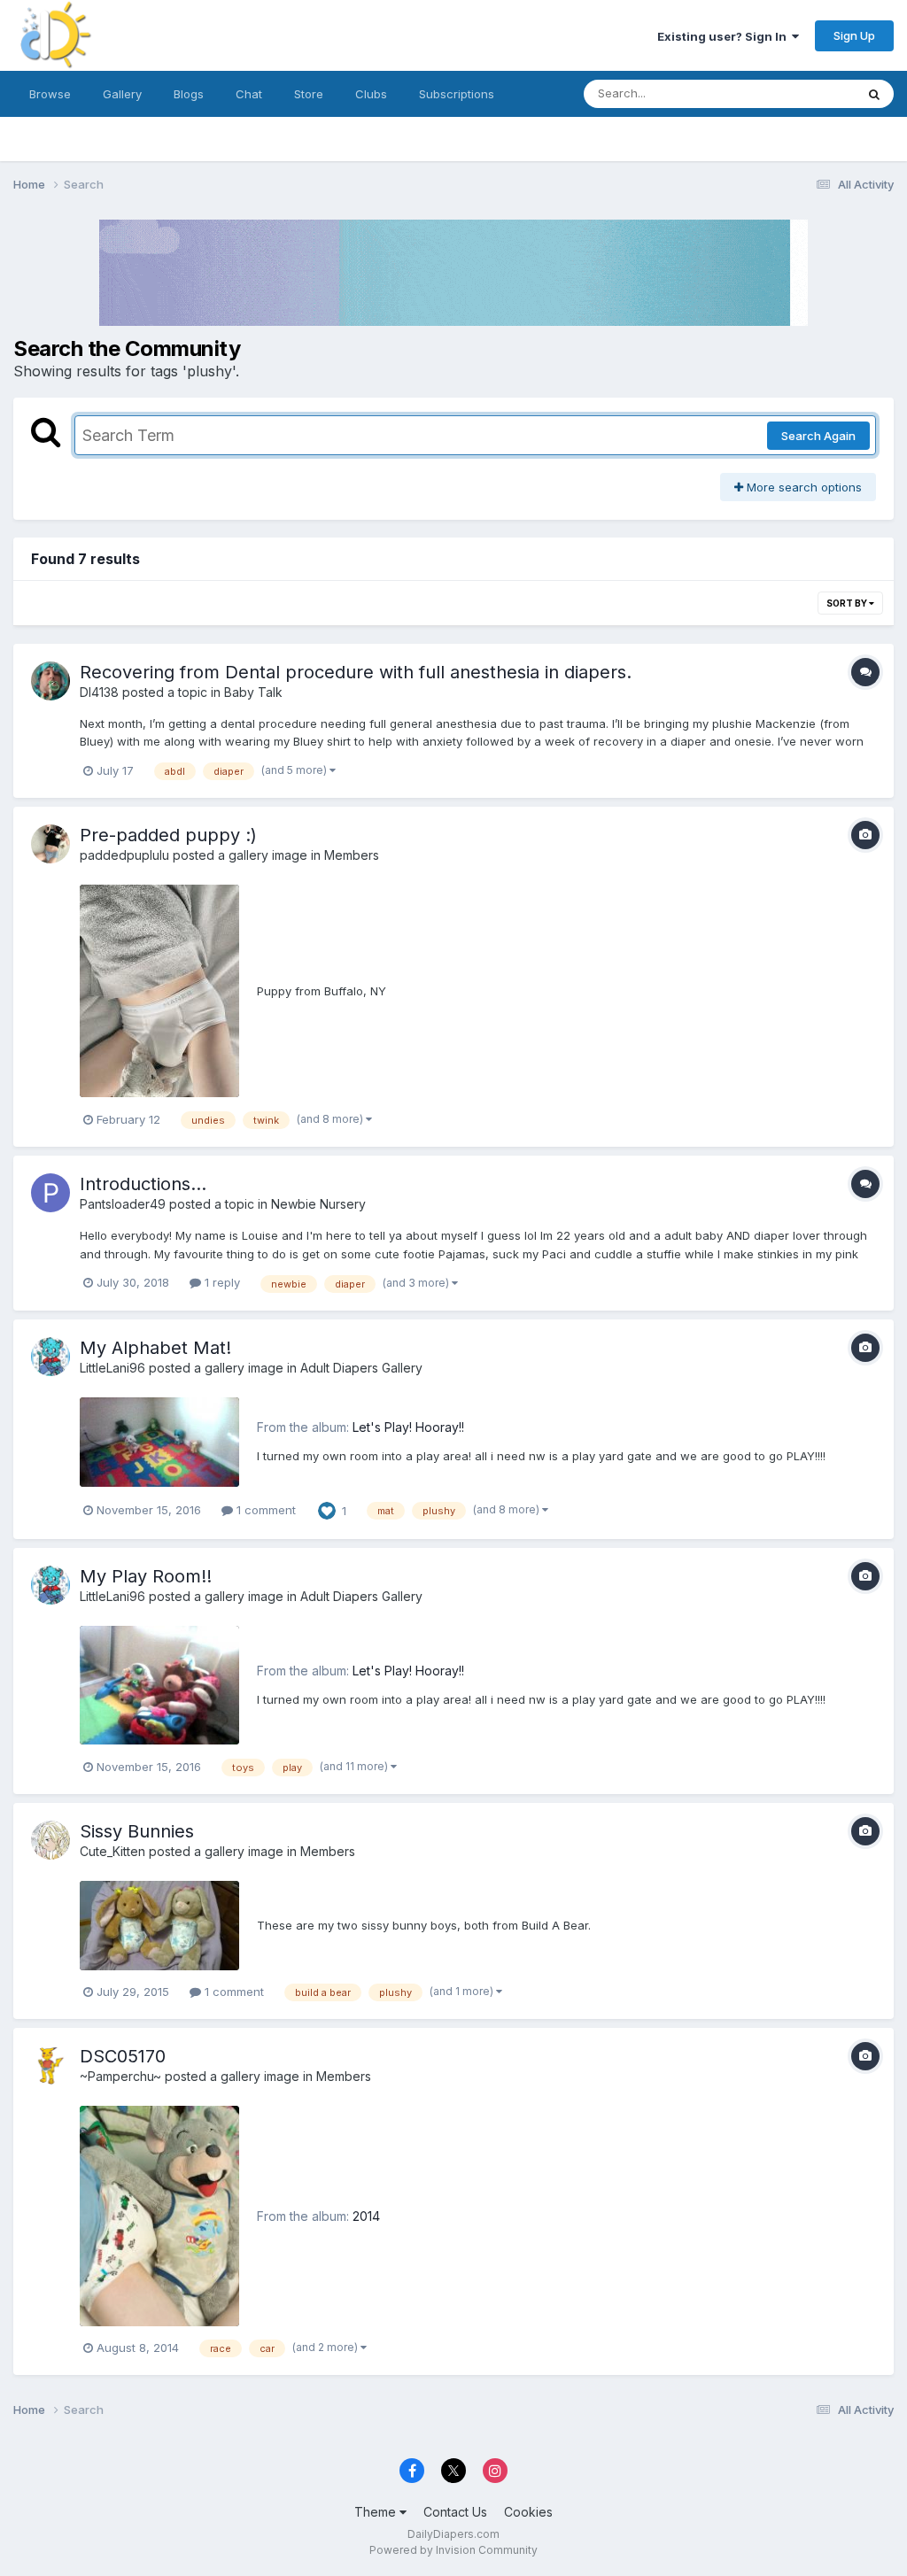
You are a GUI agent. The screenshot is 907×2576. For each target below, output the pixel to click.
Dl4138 (99, 692)
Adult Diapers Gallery (361, 1368)
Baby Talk (253, 692)
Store (309, 94)
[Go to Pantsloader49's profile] (50, 1193)
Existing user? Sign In (725, 36)
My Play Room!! (146, 1576)
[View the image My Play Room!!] (159, 1685)
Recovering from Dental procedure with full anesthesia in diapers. (356, 672)
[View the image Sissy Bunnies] (159, 1926)
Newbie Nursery (318, 1204)
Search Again (818, 436)
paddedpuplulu (124, 855)
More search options (802, 487)
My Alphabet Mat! (155, 1348)
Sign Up (854, 35)
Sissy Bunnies (137, 1831)
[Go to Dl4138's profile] (50, 681)
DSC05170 (123, 2056)
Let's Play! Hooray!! (408, 1427)
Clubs (371, 94)
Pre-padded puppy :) (168, 835)
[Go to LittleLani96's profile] (50, 1357)
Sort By (848, 603)
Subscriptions (457, 94)
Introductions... (143, 1184)
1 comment (264, 1510)
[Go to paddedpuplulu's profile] (50, 844)
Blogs (189, 94)
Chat (249, 94)
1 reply (221, 1282)
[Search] (874, 94)
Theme (377, 2512)
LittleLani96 (112, 1368)
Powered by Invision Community (453, 2550)
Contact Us (455, 2512)
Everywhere (800, 93)
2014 (366, 2216)
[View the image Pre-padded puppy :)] (159, 991)
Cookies (528, 2512)
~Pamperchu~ (120, 2076)
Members (352, 855)
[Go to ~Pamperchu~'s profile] (50, 2065)
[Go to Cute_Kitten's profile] (50, 1840)
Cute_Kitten (112, 1851)
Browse (50, 94)
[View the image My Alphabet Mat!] (159, 1442)
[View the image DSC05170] (159, 2216)
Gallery (122, 94)
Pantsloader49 (123, 1204)
